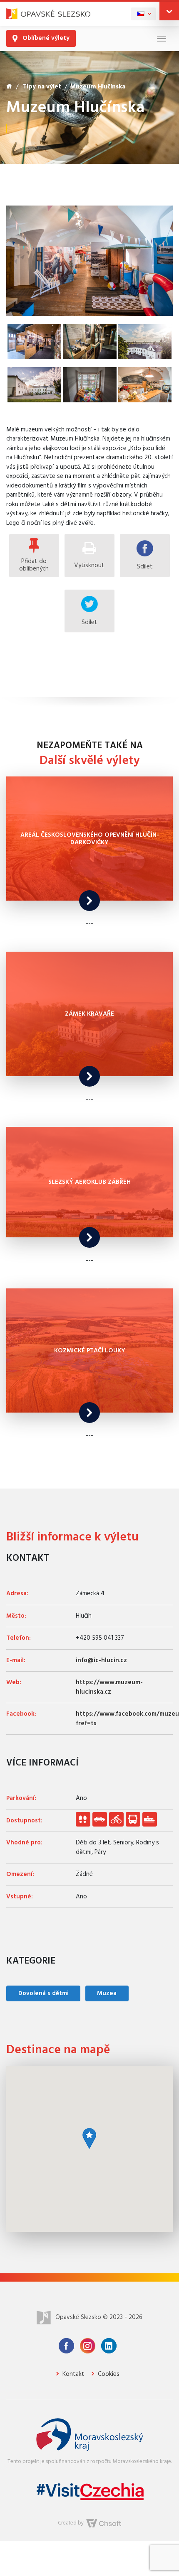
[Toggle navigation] (162, 38)
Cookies (108, 2374)
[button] (169, 11)
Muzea (107, 1993)
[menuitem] (143, 14)
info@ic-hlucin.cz (101, 1660)
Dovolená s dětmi (44, 1993)
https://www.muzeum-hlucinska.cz (109, 1687)
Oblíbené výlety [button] (45, 38)
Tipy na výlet (42, 87)
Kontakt (73, 2374)
